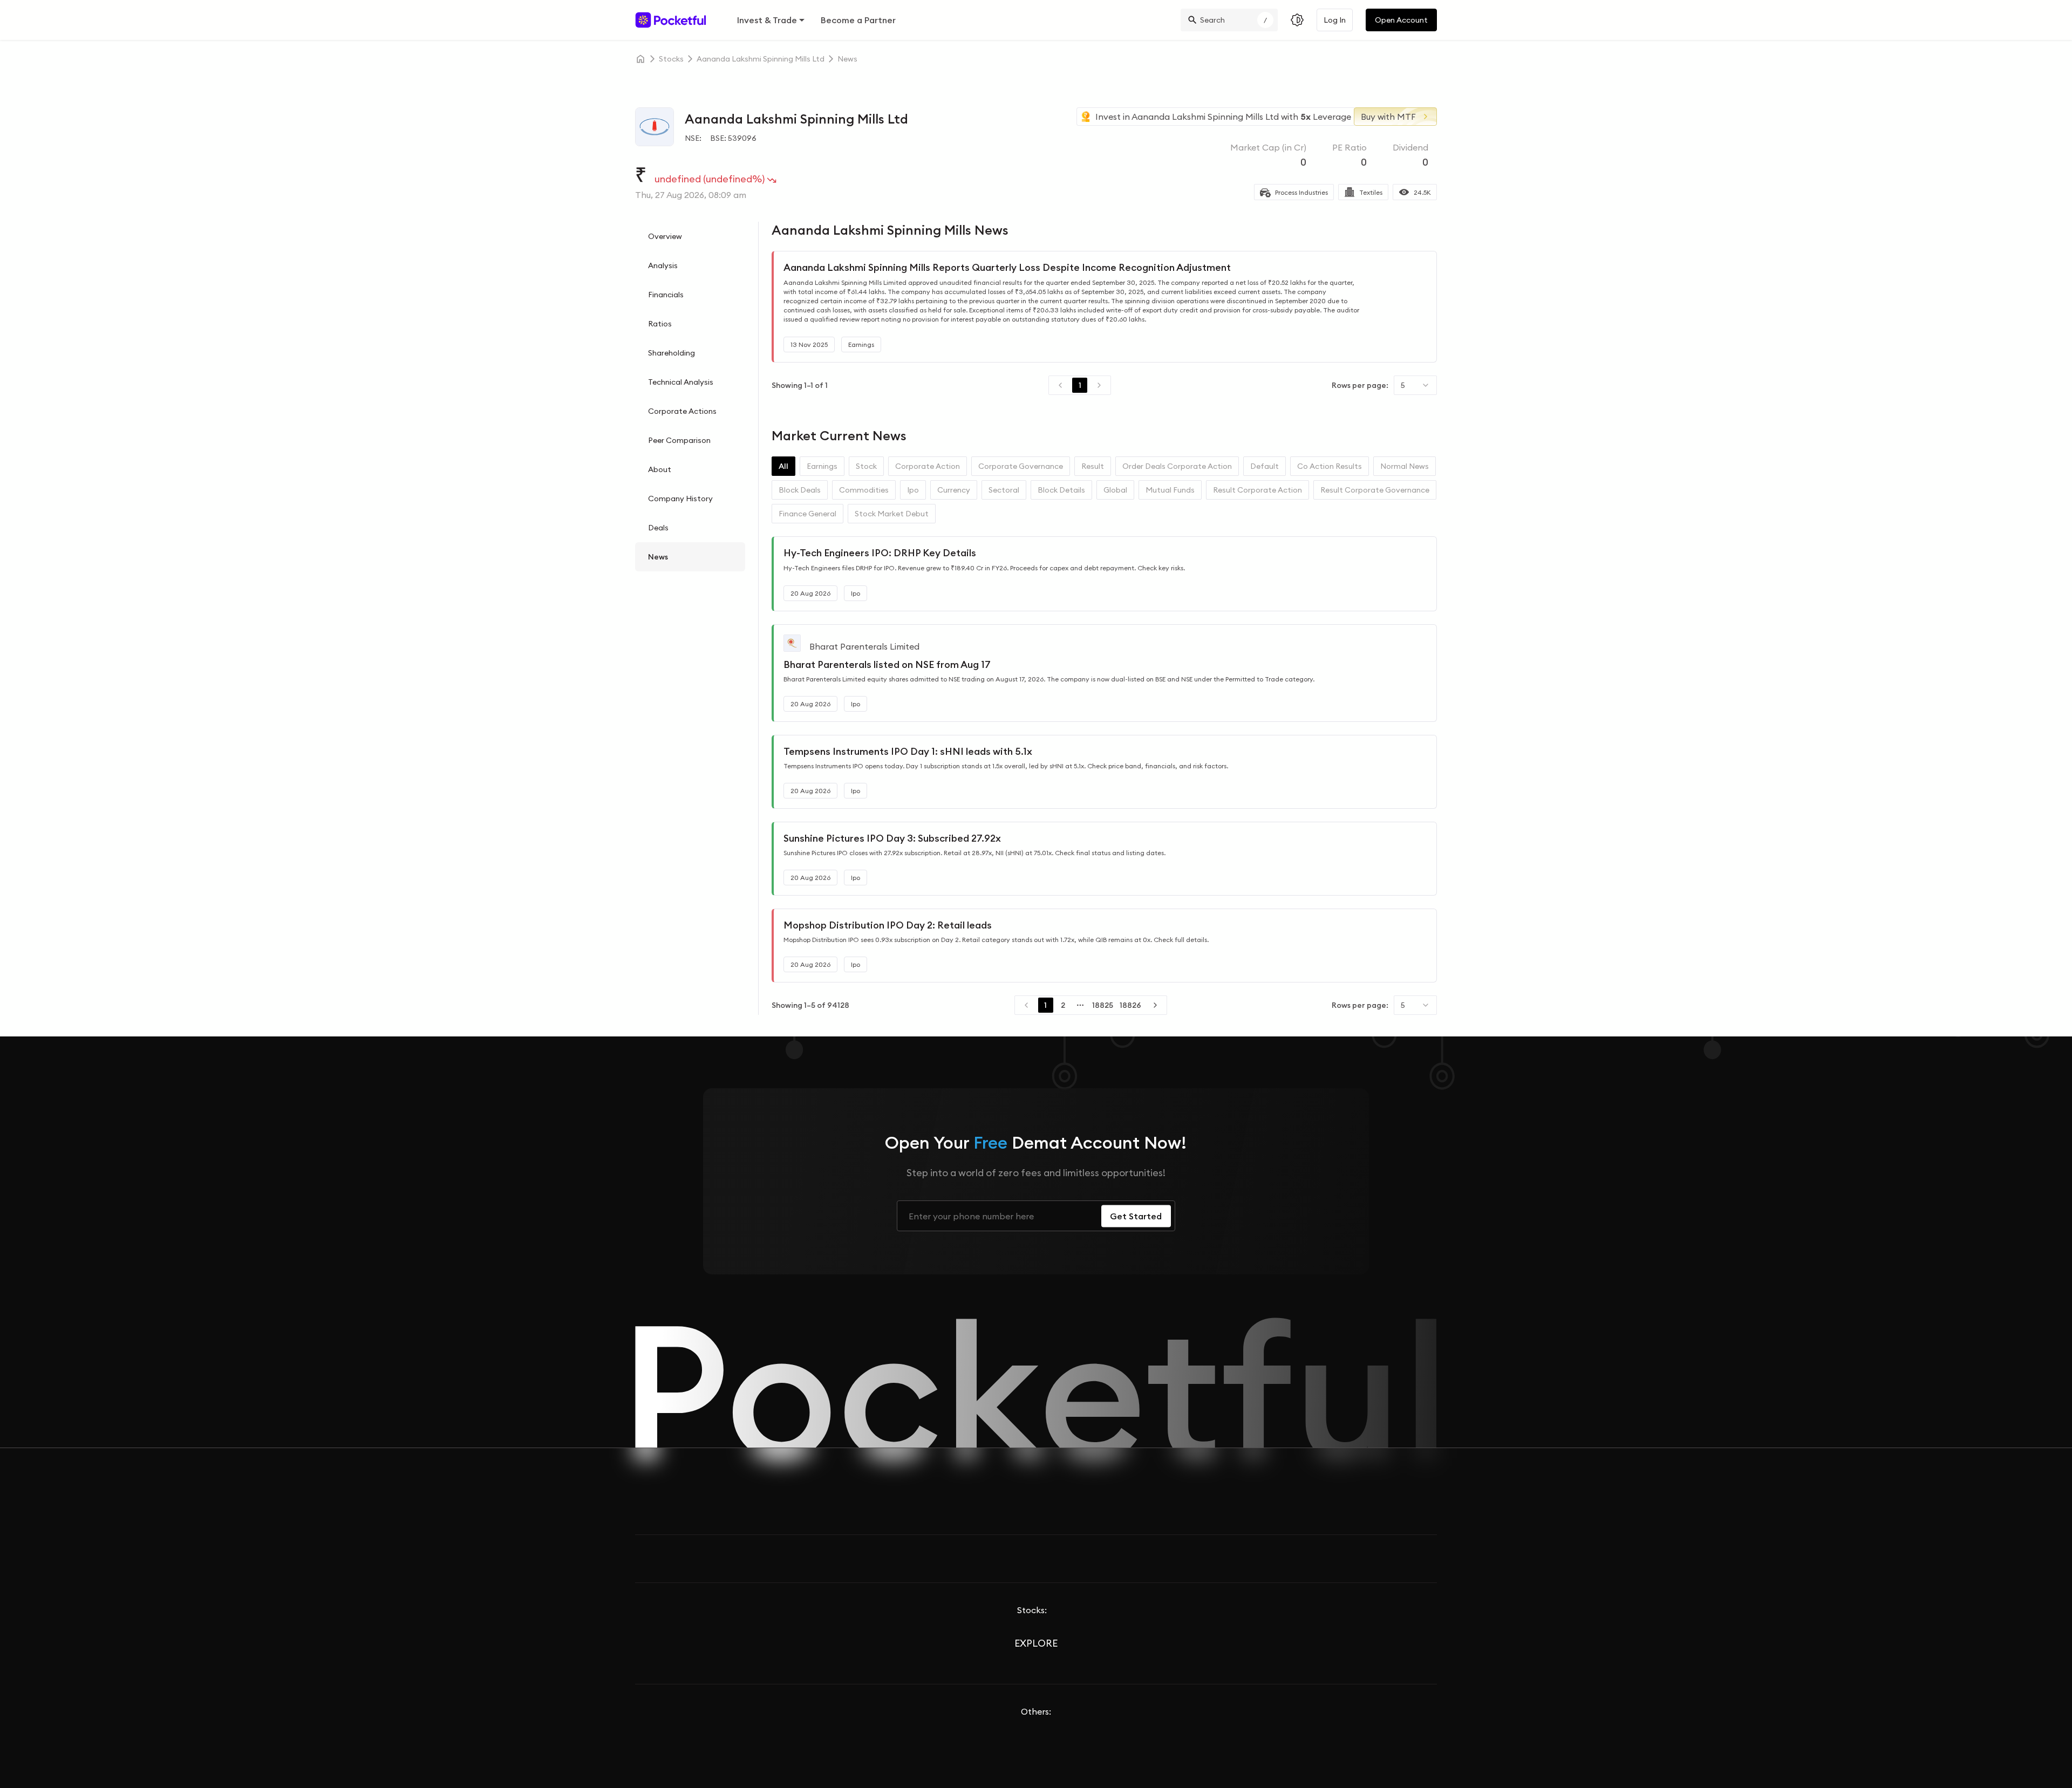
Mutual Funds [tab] (1170, 490)
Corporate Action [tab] (928, 466)
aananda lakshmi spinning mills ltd (761, 59)
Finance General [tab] (807, 514)
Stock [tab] (866, 466)
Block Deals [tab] (800, 490)
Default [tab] (1265, 466)
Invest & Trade (767, 20)
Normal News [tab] (1405, 466)
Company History (680, 499)
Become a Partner (858, 20)
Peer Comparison (679, 440)
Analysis (663, 265)
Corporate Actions (682, 411)
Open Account (1401, 20)
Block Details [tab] (1061, 490)
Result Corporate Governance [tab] (1375, 490)
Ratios (660, 324)
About (660, 469)
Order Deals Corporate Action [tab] (1177, 466)
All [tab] (783, 466)
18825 (1103, 1005)
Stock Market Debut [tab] (892, 514)
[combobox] (1415, 385)
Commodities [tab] (864, 490)
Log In (1335, 20)
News (658, 557)
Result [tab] (1093, 466)
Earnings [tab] (822, 466)
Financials (666, 295)
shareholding (672, 353)
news (847, 59)
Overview (665, 236)
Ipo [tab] (913, 490)
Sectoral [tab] (1004, 490)
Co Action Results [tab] (1330, 466)
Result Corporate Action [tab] (1257, 490)
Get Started (1136, 1216)
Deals (658, 528)
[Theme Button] (1297, 20)
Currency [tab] (954, 490)
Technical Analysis (681, 382)
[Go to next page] (1155, 1005)
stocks (671, 59)
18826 (1130, 1005)
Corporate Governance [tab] (1021, 466)
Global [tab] (1115, 490)
